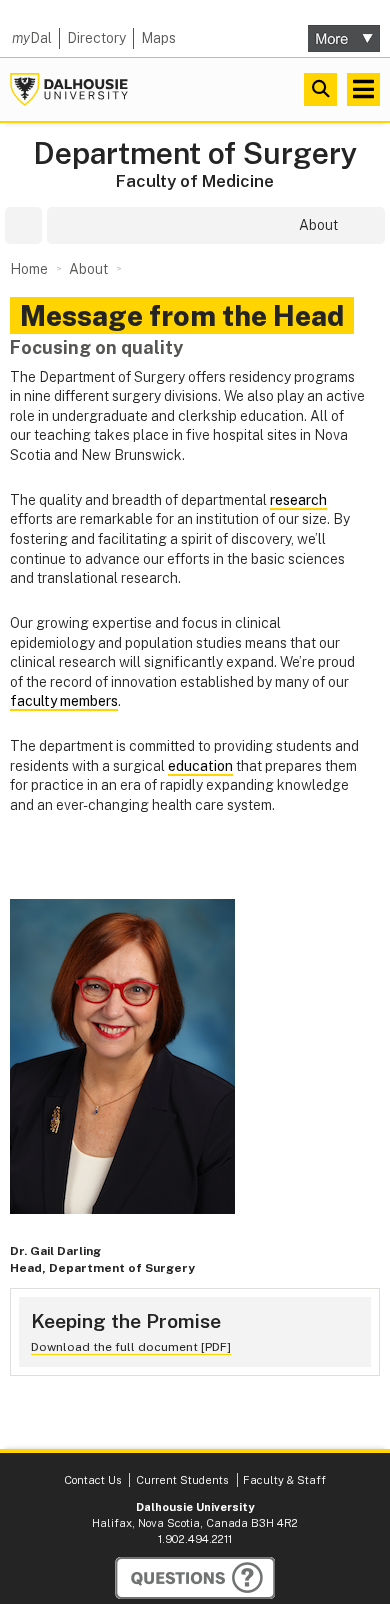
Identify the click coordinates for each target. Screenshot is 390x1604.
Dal (32, 38)
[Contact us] (195, 1578)
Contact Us (92, 1480)
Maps (158, 38)
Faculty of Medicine (195, 181)
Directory (96, 38)
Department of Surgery (195, 153)
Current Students (182, 1480)
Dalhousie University (69, 89)
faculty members (64, 701)
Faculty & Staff (284, 1480)
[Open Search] (320, 89)
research (298, 500)
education (200, 766)
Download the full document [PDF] (131, 1347)
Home (29, 269)
